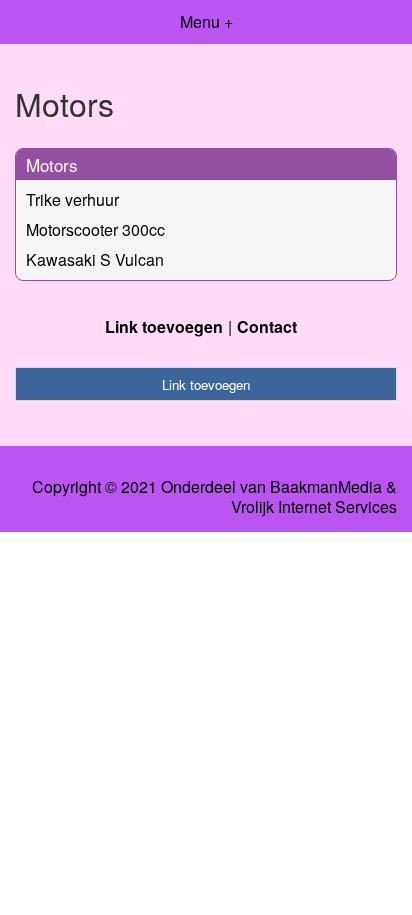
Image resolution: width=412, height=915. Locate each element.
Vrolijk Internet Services (314, 507)
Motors (52, 164)
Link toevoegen (164, 326)
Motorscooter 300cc (95, 229)
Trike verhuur (72, 199)
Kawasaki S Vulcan (95, 259)
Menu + (206, 21)
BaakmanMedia (326, 487)
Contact (267, 326)
